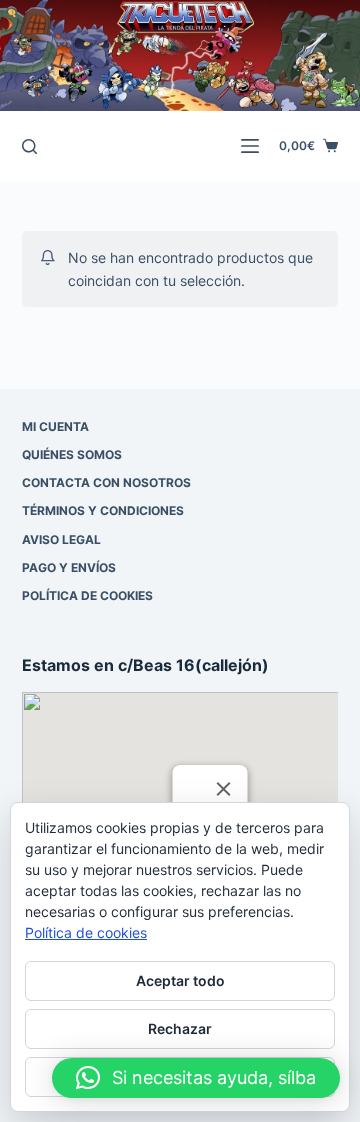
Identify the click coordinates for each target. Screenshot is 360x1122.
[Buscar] (29, 146)
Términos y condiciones (103, 510)
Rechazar (180, 1028)
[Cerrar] (223, 789)
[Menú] (250, 146)
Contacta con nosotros (106, 482)
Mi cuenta (55, 426)
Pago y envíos (69, 567)
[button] (196, 1078)
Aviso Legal (61, 539)
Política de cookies (87, 595)
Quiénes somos (72, 454)
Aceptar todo (180, 980)
